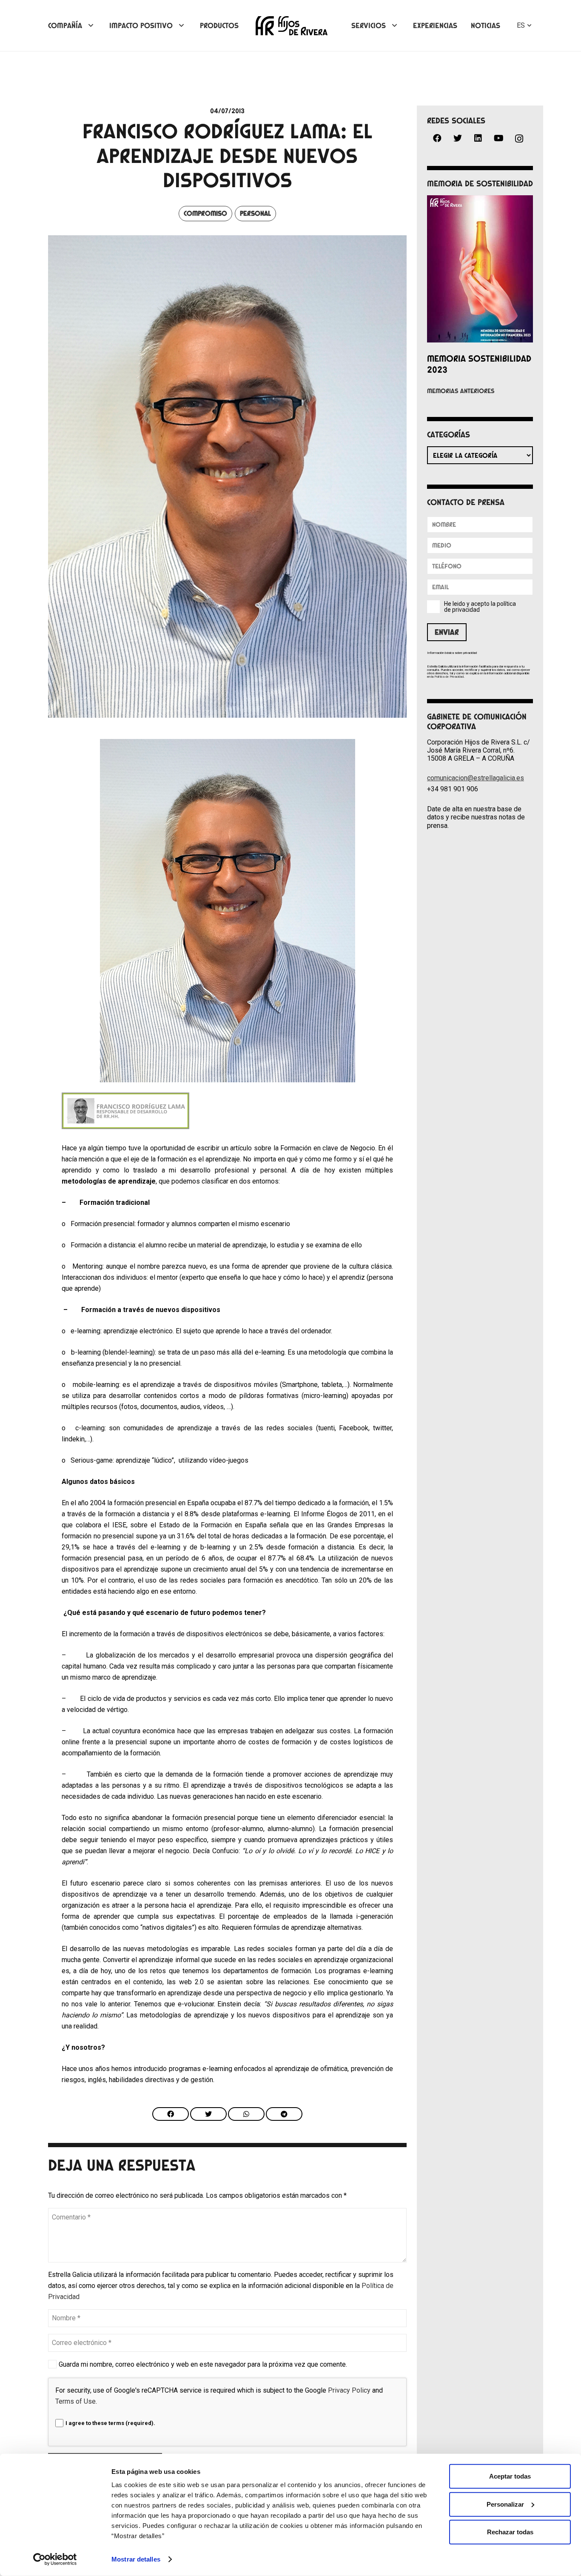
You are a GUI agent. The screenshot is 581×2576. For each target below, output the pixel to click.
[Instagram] (519, 139)
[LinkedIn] (478, 138)
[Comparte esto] (171, 2114)
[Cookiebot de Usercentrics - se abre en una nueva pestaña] (55, 2559)
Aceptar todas (510, 2476)
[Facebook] (437, 138)
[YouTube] (498, 138)
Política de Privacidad (449, 677)
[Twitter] (458, 138)
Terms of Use (75, 2401)
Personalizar (505, 2504)
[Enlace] (292, 26)
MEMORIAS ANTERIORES (461, 391)
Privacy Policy (349, 2390)
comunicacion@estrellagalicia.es (476, 778)
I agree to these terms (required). (110, 2423)
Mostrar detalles (136, 2559)
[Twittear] (208, 2114)
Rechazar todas (510, 2532)
